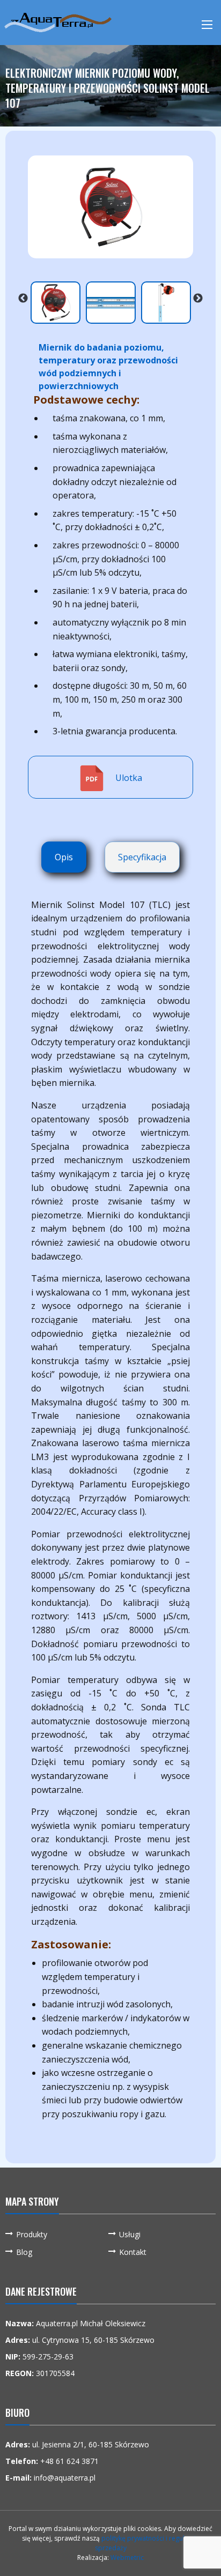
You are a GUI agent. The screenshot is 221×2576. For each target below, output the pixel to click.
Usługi (130, 2234)
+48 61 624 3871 (69, 2461)
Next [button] (198, 298)
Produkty (32, 2234)
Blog (24, 2252)
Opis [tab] (64, 857)
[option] (110, 207)
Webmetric (127, 2558)
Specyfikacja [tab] (142, 857)
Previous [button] (23, 298)
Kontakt (133, 2252)
